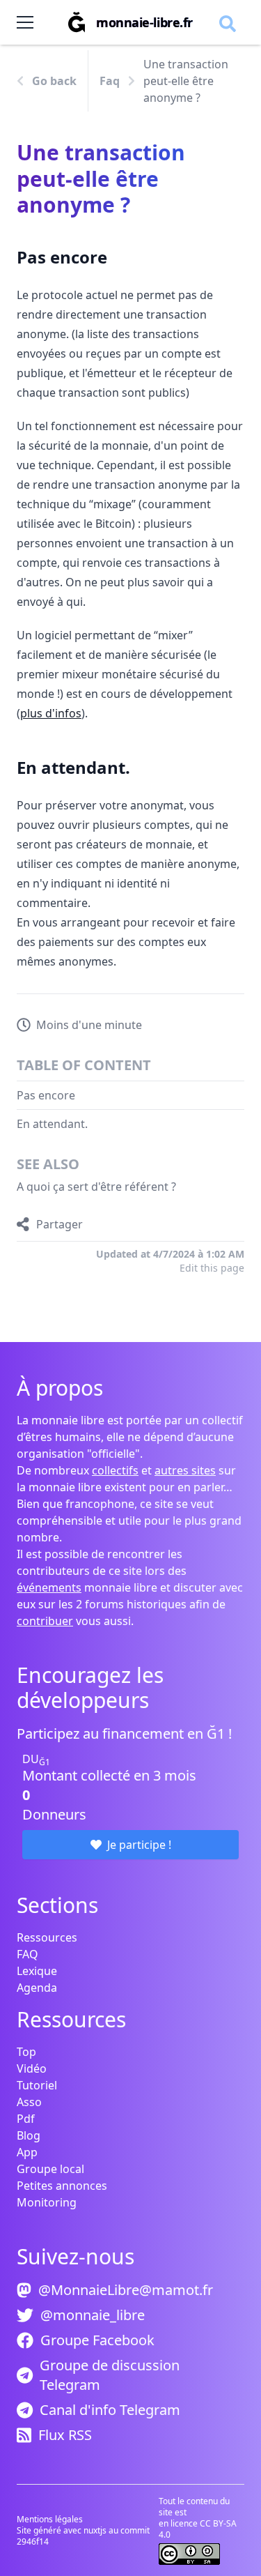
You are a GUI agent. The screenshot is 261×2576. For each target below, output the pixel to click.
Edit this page (212, 1268)
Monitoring (47, 2202)
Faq (110, 81)
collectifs (115, 1470)
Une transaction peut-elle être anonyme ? (186, 81)
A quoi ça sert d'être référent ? (96, 1187)
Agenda (37, 1988)
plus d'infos (51, 713)
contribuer (45, 1621)
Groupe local (50, 2169)
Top (26, 2052)
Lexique (37, 1971)
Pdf (26, 2119)
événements (49, 1587)
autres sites (185, 1470)
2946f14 (33, 2541)
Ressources (47, 1937)
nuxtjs (96, 2530)
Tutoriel (37, 2085)
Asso (29, 2102)
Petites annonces (62, 2186)
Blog (29, 2135)
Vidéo (32, 2068)
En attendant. (52, 1124)
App (27, 2152)
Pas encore (46, 1095)
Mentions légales (50, 2519)
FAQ (27, 1954)
